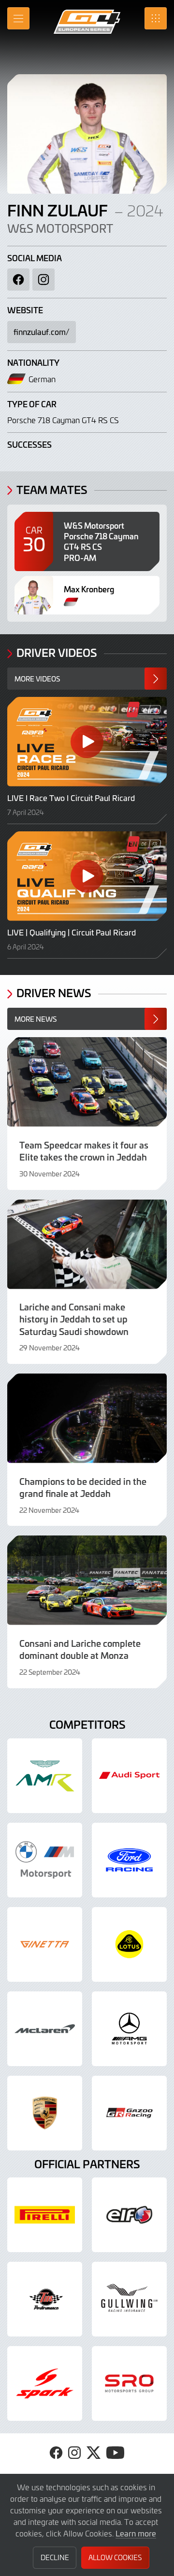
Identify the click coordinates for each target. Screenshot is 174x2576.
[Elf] (129, 2215)
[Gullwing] (129, 2299)
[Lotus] (129, 1944)
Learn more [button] (136, 2533)
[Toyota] (129, 2113)
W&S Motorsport (60, 228)
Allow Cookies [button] (115, 2557)
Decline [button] (55, 2557)
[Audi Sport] (129, 1776)
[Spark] (45, 2383)
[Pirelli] (45, 2215)
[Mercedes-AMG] (129, 2029)
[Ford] (129, 1860)
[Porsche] (45, 2113)
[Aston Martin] (45, 1776)
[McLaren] (45, 2029)
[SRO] (129, 2383)
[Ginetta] (45, 1944)
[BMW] (45, 1860)
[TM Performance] (45, 2299)
